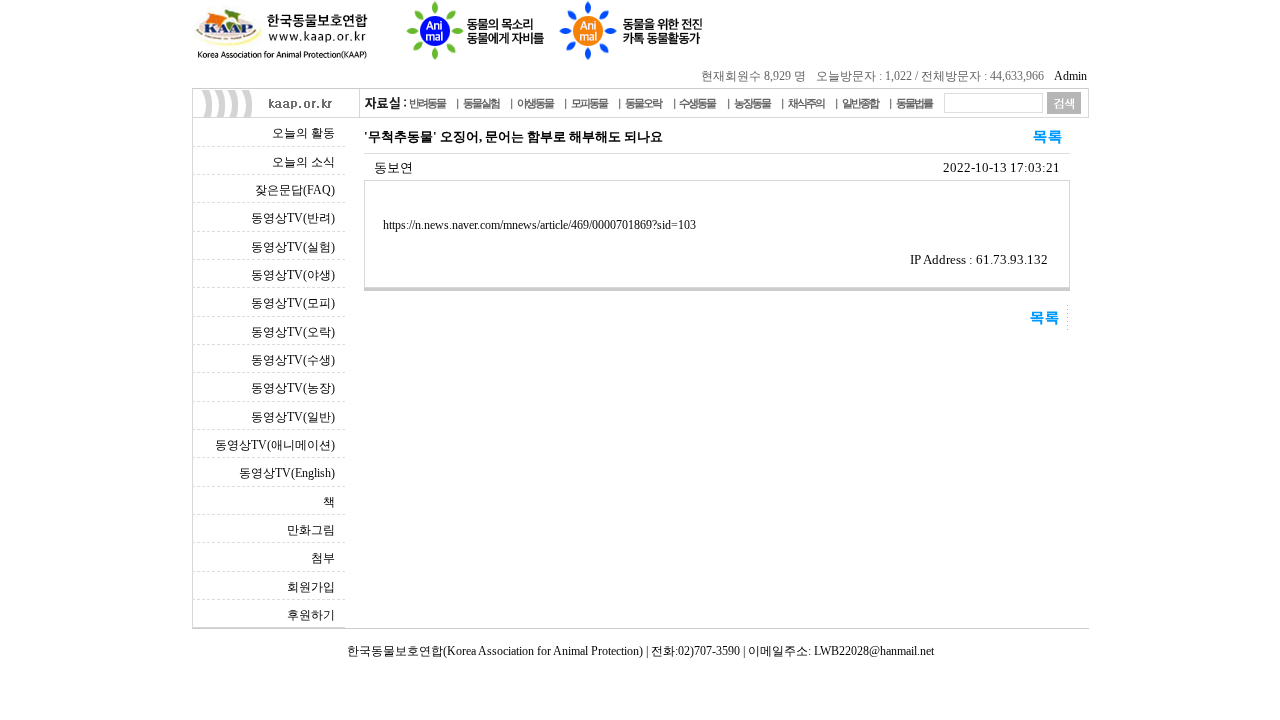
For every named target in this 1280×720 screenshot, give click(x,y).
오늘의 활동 (303, 133)
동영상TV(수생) (293, 360)
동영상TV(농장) (293, 388)
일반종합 (860, 103)
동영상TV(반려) (293, 218)
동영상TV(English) (287, 473)
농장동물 (752, 103)
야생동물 (535, 103)
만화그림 (311, 530)
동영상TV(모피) (293, 303)
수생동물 (697, 103)
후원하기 (311, 615)
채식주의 (806, 103)
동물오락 (643, 103)
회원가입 (311, 587)
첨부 (323, 558)
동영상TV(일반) (293, 417)
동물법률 (914, 103)
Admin (1070, 76)
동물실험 (481, 103)
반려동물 (427, 103)
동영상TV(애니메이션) (275, 445)
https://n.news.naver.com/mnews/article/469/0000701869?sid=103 (539, 225)
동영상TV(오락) (293, 332)
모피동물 (589, 103)
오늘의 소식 (303, 162)
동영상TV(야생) (293, 275)
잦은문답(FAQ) (295, 190)
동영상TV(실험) (293, 247)
